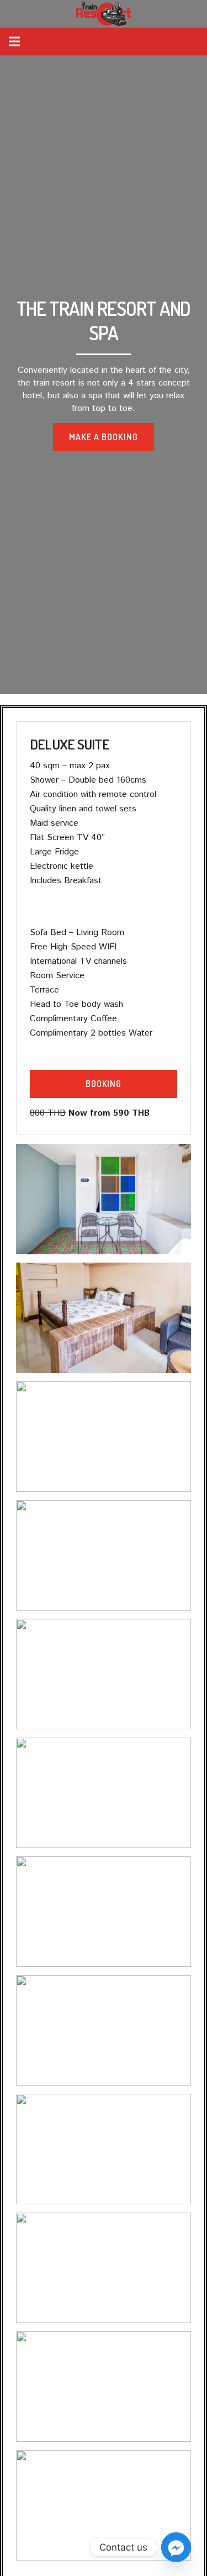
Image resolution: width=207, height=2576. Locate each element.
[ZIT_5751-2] (104, 1199)
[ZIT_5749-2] (104, 1318)
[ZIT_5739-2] (104, 2030)
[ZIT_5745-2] (104, 1555)
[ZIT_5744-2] (104, 1674)
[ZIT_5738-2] (104, 2149)
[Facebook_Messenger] (176, 2547)
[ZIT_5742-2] (104, 1793)
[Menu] (14, 41)
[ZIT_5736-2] (104, 2387)
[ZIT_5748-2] (104, 1437)
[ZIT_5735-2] (104, 2505)
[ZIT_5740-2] (104, 1912)
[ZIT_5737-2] (104, 2268)
